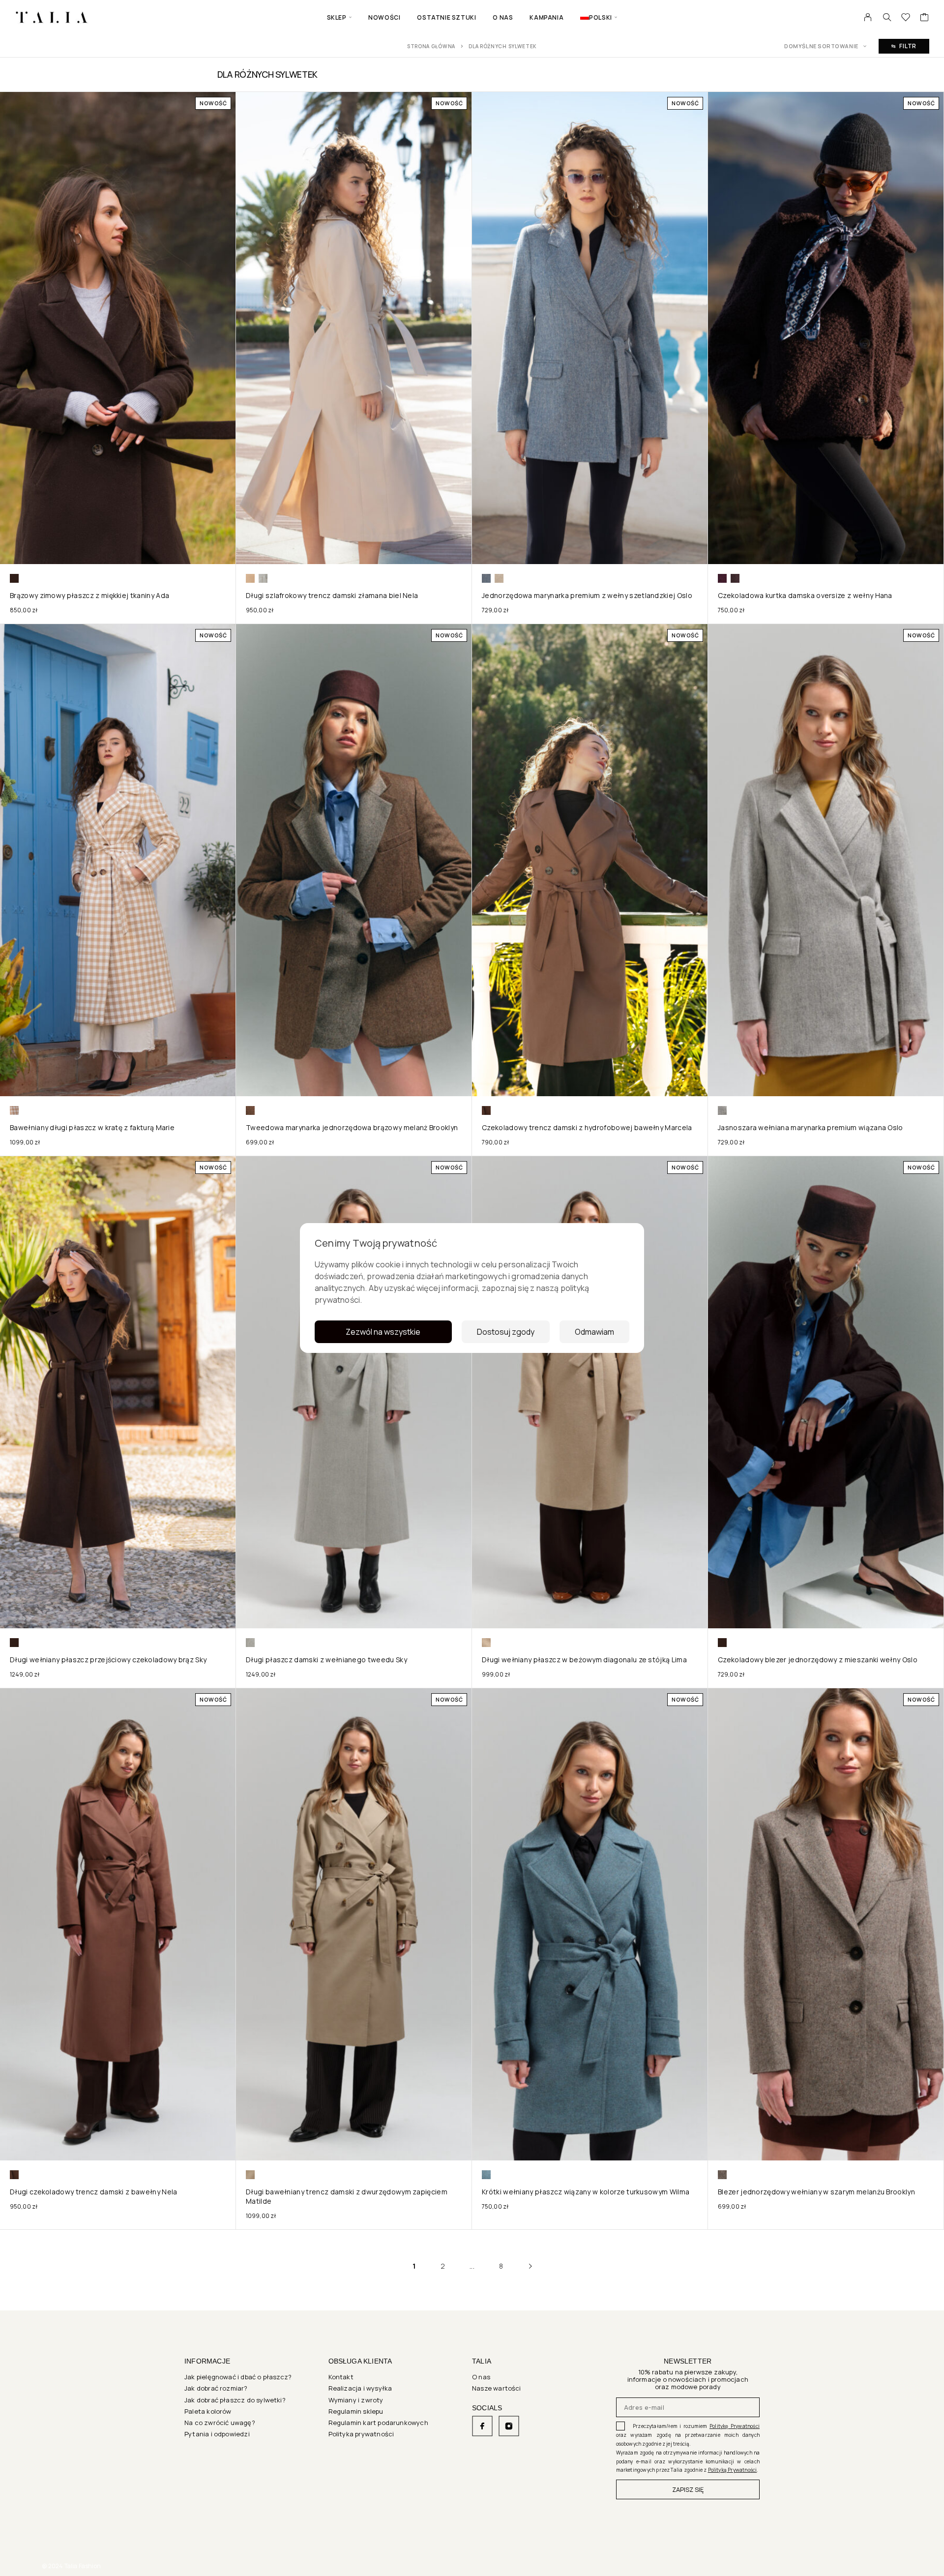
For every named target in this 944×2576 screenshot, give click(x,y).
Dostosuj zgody (506, 1332)
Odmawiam (594, 1332)
